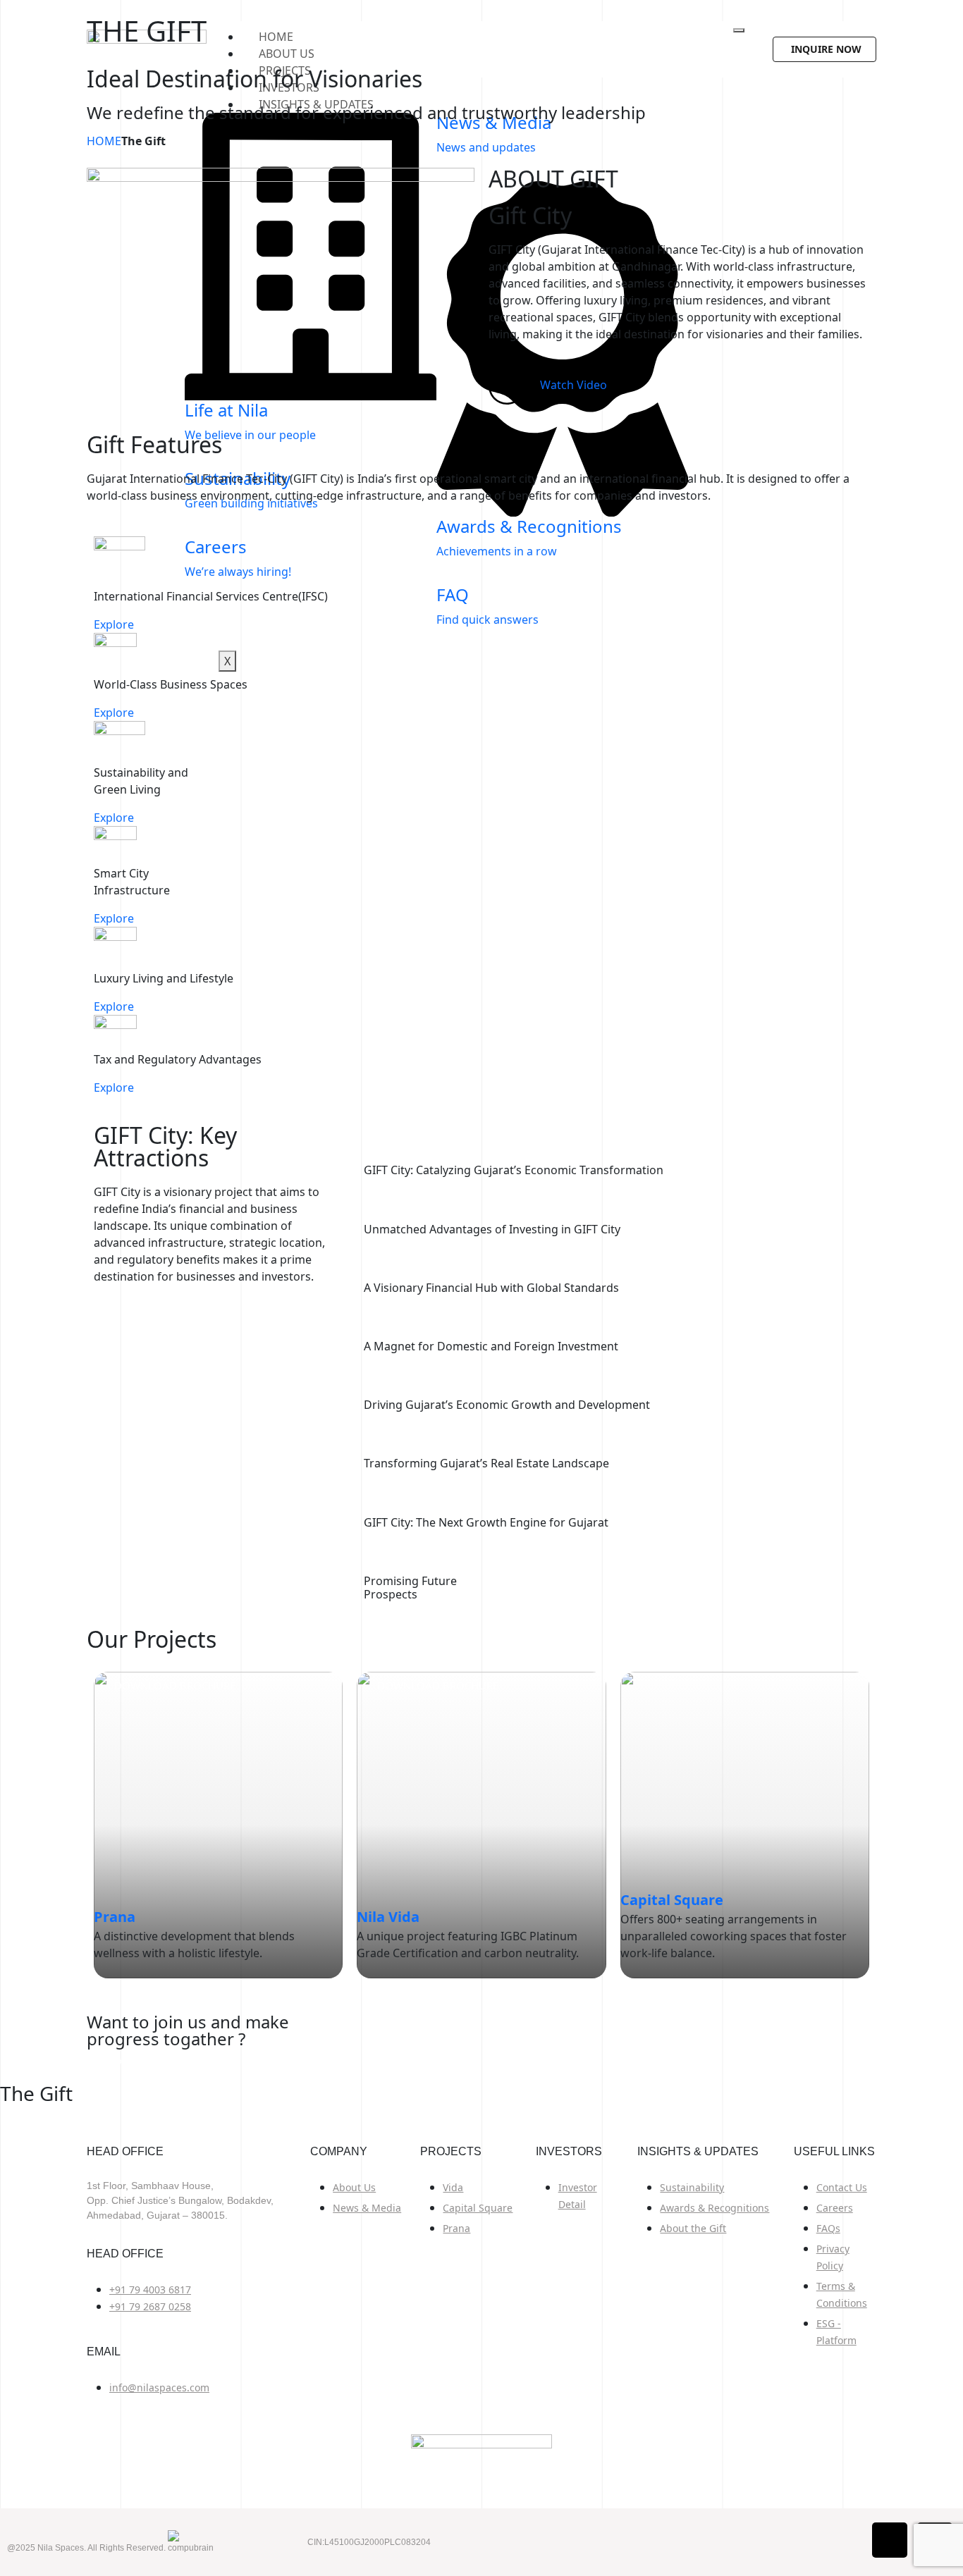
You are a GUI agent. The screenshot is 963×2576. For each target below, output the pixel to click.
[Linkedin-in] (935, 2540)
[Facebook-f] (890, 2540)
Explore (114, 624)
